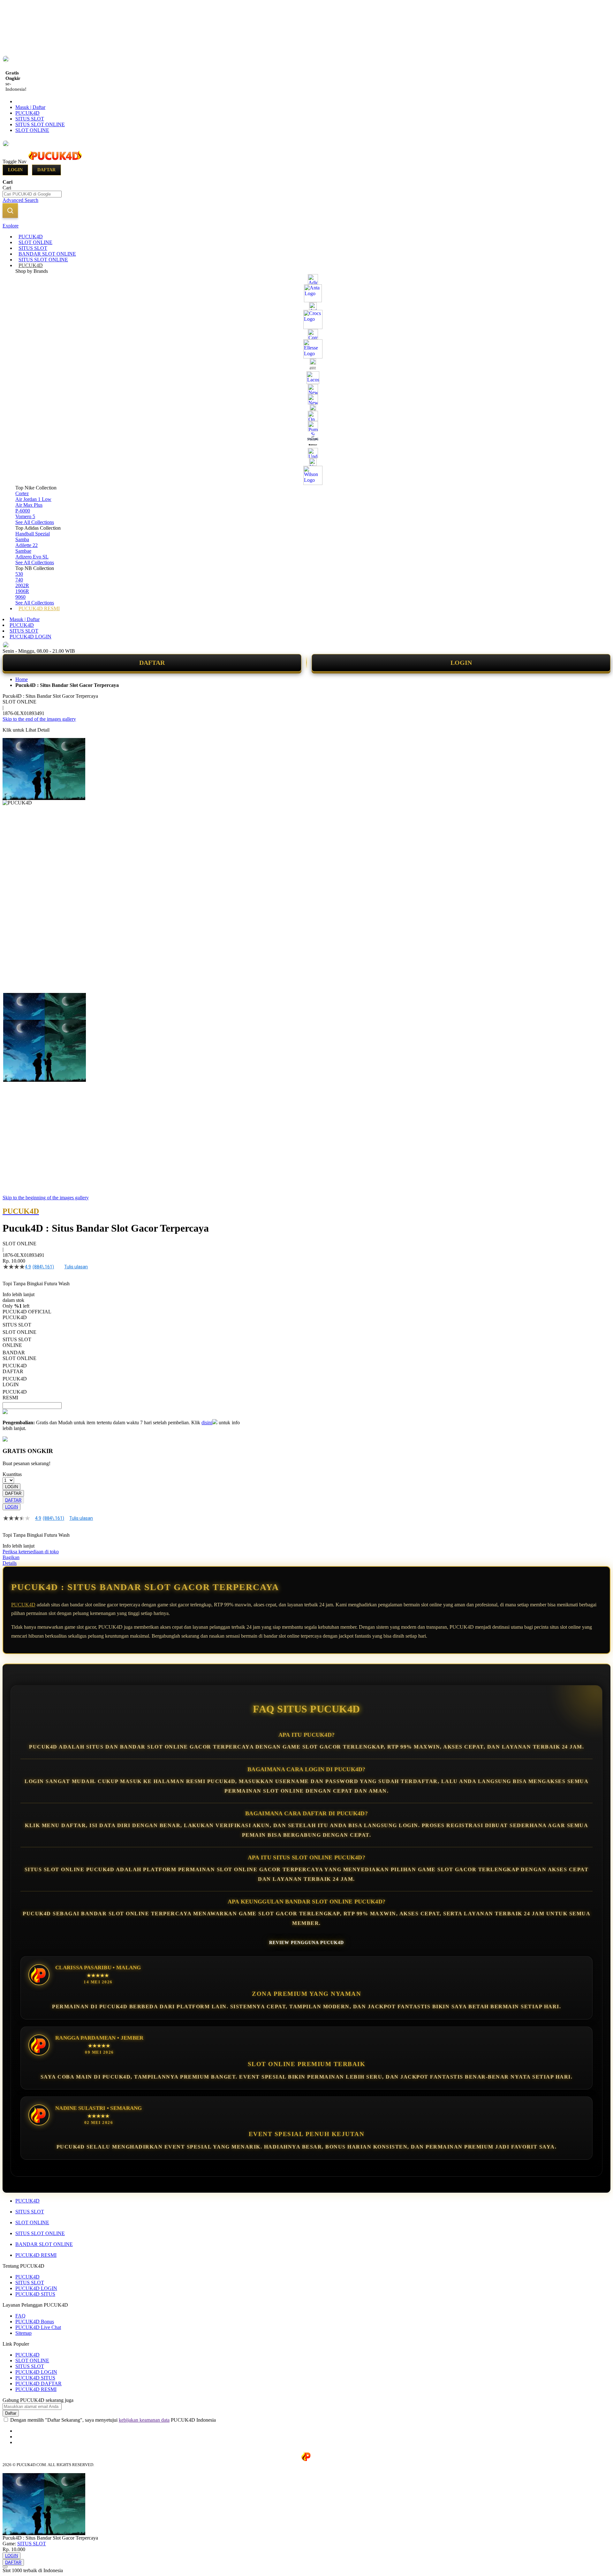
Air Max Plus (29, 505)
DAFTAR (152, 663)
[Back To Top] (5, 2567)
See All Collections (35, 522)
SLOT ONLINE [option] (19, 1332)
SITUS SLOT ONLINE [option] (17, 1342)
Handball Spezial (33, 534)
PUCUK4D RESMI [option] (15, 1395)
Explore (11, 226)
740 (19, 580)
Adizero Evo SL (32, 557)
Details (10, 1563)
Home (22, 679)
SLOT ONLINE (32, 130)
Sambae (23, 551)
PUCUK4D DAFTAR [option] (15, 1369)
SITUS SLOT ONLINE (40, 124)
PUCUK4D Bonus (35, 2322)
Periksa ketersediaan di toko (31, 1552)
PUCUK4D (27, 113)
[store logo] (55, 161)
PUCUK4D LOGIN (30, 637)
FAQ (20, 2316)
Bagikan (11, 1557)
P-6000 (23, 511)
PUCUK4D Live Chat (38, 2327)
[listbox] (121, 1358)
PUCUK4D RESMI (36, 2255)
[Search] (10, 211)
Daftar (46, 170)
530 (19, 574)
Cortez (22, 493)
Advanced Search (20, 200)
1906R (22, 591)
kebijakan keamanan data (144, 2420)
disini (207, 1423)
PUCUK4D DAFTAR (38, 2384)
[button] (16, 1006)
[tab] (306, 226)
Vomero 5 (25, 516)
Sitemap (23, 2333)
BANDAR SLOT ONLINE (44, 2244)
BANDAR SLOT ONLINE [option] (19, 1355)
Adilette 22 (26, 545)
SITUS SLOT (30, 119)
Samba (22, 539)
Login (15, 170)
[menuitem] (31, 237)
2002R (22, 585)
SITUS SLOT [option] (17, 1325)
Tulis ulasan (76, 1267)
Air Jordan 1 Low (33, 499)
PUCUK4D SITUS (35, 2294)
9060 (20, 597)
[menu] (306, 423)
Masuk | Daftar (30, 107)
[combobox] (32, 194)
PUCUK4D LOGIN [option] (15, 1382)
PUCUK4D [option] (15, 1317)
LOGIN (461, 663)
